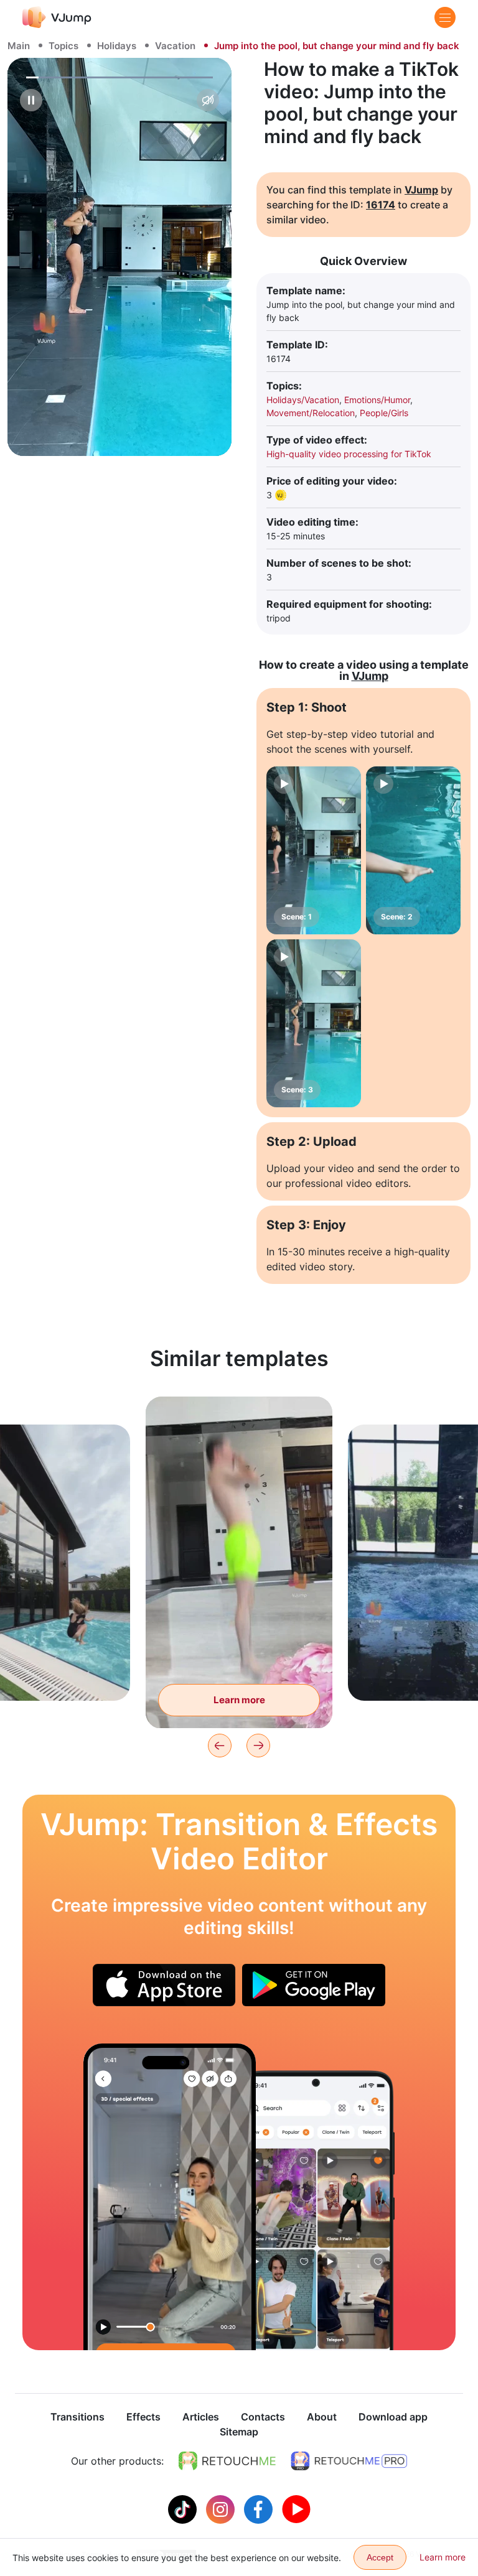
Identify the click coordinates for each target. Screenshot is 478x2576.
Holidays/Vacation (303, 400)
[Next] (258, 1746)
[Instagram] (222, 2508)
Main (19, 46)
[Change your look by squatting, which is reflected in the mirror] (170, 2197)
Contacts (263, 2417)
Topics (63, 46)
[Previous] (220, 1746)
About (322, 2417)
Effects (143, 2417)
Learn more (239, 1700)
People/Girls (384, 413)
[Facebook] (260, 2508)
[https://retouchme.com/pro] (349, 2461)
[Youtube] (296, 2508)
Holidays (117, 46)
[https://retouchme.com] (227, 2461)
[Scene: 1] (314, 850)
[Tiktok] (184, 2508)
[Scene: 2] (413, 850)
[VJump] (57, 17)
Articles (201, 2417)
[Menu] (445, 17)
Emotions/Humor (377, 400)
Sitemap (239, 2432)
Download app (393, 2417)
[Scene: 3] (314, 1023)
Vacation (175, 46)
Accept (380, 2557)
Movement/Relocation (311, 413)
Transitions (77, 2417)
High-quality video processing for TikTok (349, 454)
